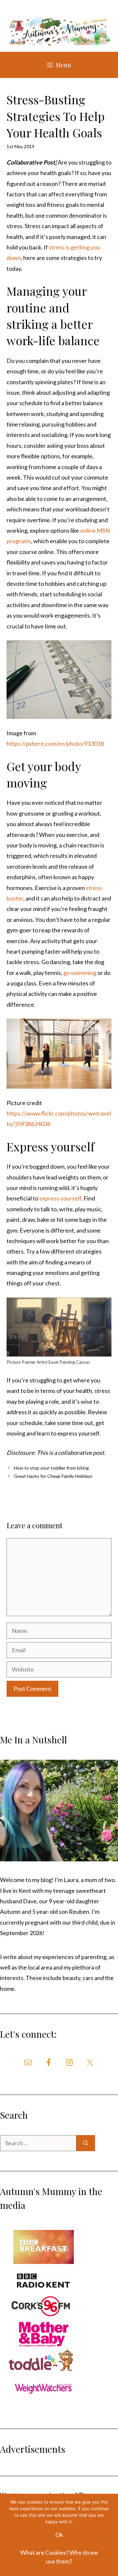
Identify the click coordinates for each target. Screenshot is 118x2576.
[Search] (86, 2143)
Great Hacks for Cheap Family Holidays (53, 1476)
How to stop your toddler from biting (51, 1468)
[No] (110, 2535)
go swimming (80, 973)
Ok (59, 2535)
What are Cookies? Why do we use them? (59, 2557)
